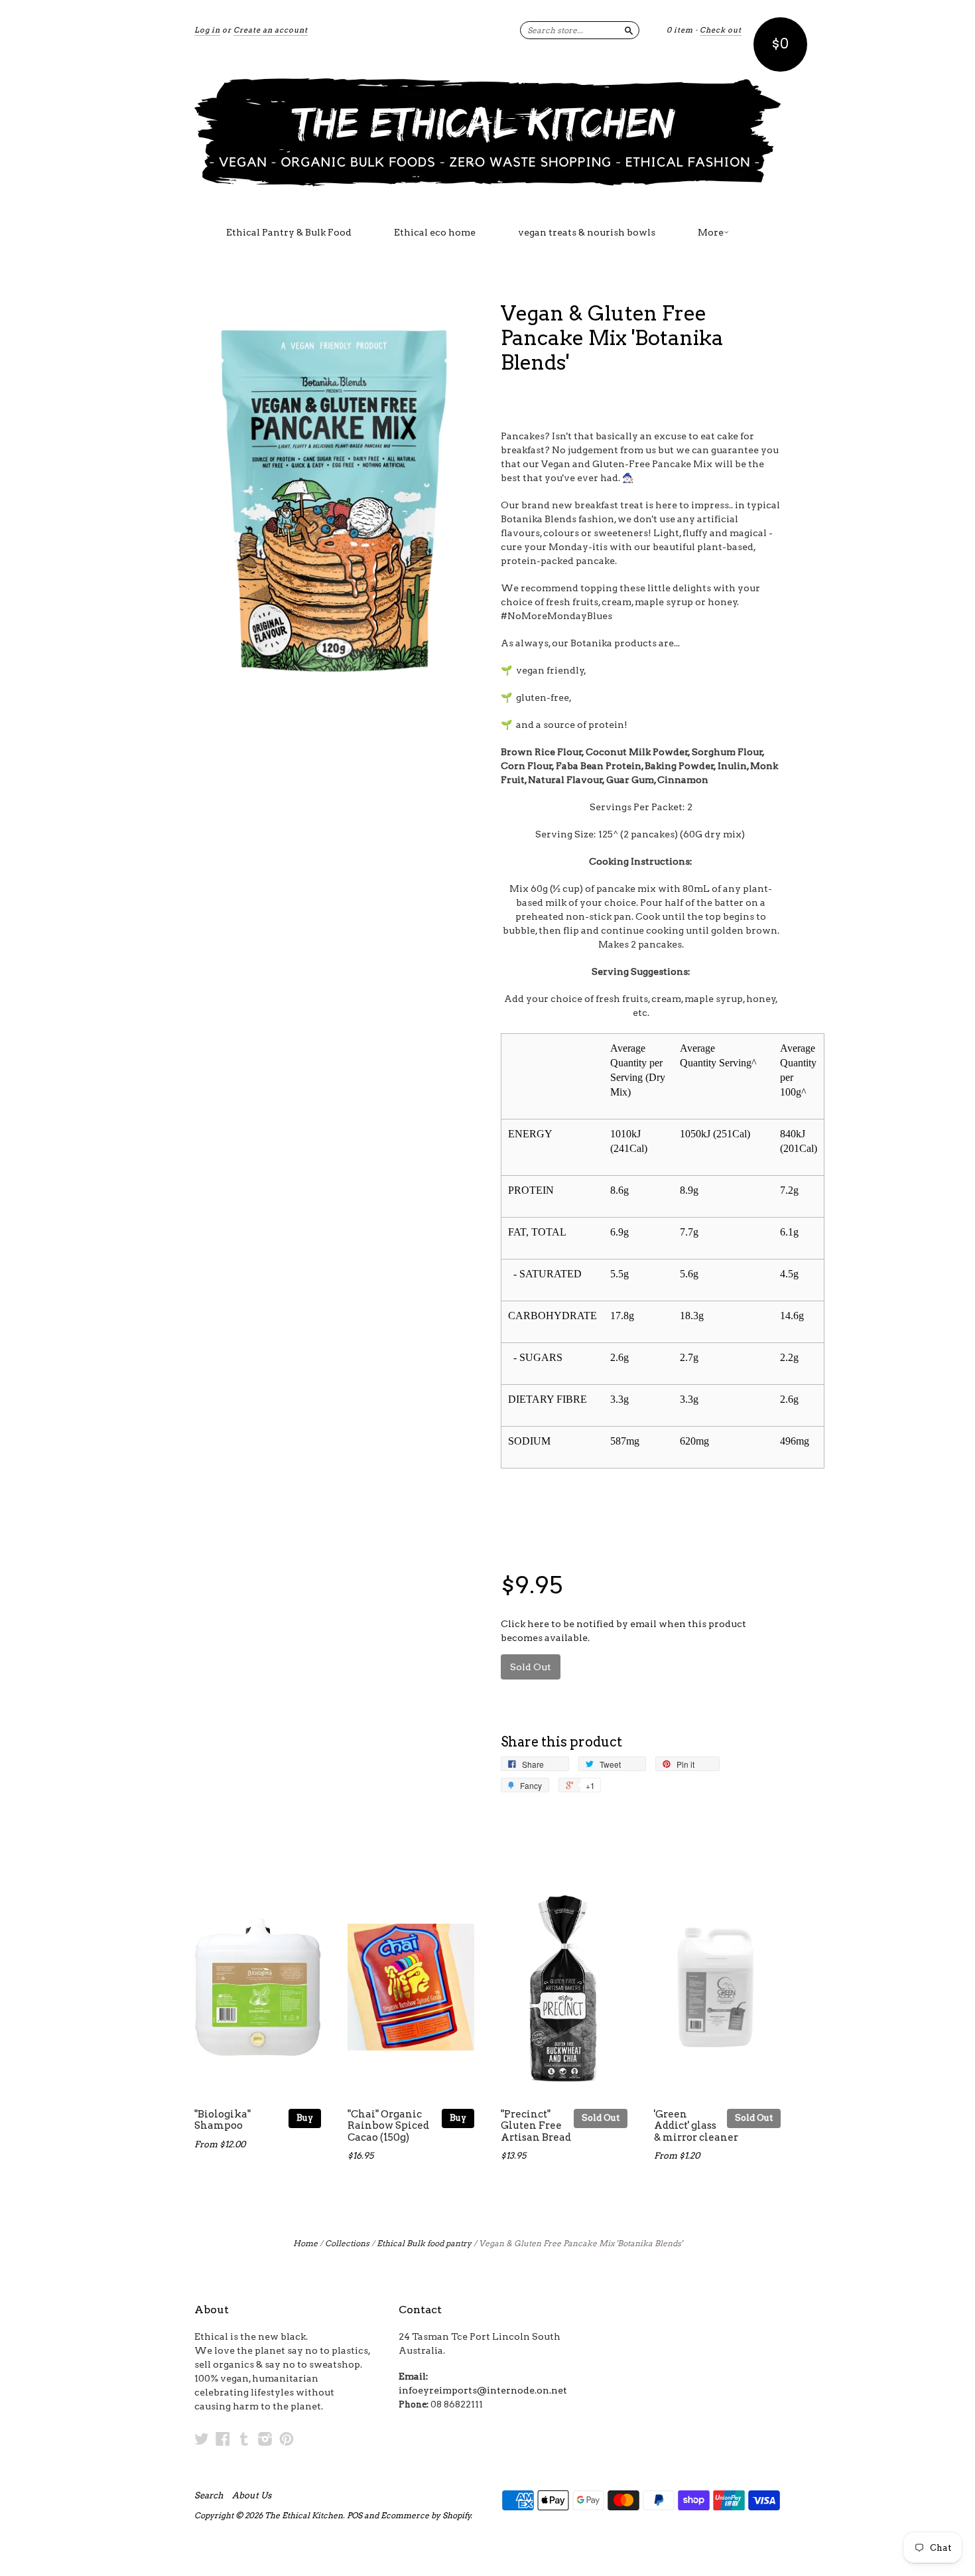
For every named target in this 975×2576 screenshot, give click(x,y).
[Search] (629, 30)
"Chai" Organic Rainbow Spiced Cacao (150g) (388, 2126)
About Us (252, 2496)
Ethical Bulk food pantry (424, 2243)
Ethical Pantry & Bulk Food (289, 232)
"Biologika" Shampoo (223, 2120)
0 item (680, 30)
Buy (305, 2118)
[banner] (487, 131)
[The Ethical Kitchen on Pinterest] (287, 2439)
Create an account (271, 30)
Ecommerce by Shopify (426, 2515)
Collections (347, 2243)
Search (209, 2496)
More (711, 232)
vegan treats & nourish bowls (587, 232)
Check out (721, 30)
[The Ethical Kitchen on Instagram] (265, 2439)
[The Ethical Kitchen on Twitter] (202, 2439)
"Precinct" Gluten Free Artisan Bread (536, 2126)
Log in (207, 30)
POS (355, 2515)
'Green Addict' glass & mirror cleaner (696, 2126)
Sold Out (601, 2118)
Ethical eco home (435, 232)
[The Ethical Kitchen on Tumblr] (244, 2439)
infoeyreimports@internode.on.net (483, 2390)
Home (305, 2243)
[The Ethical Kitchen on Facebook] (223, 2439)
